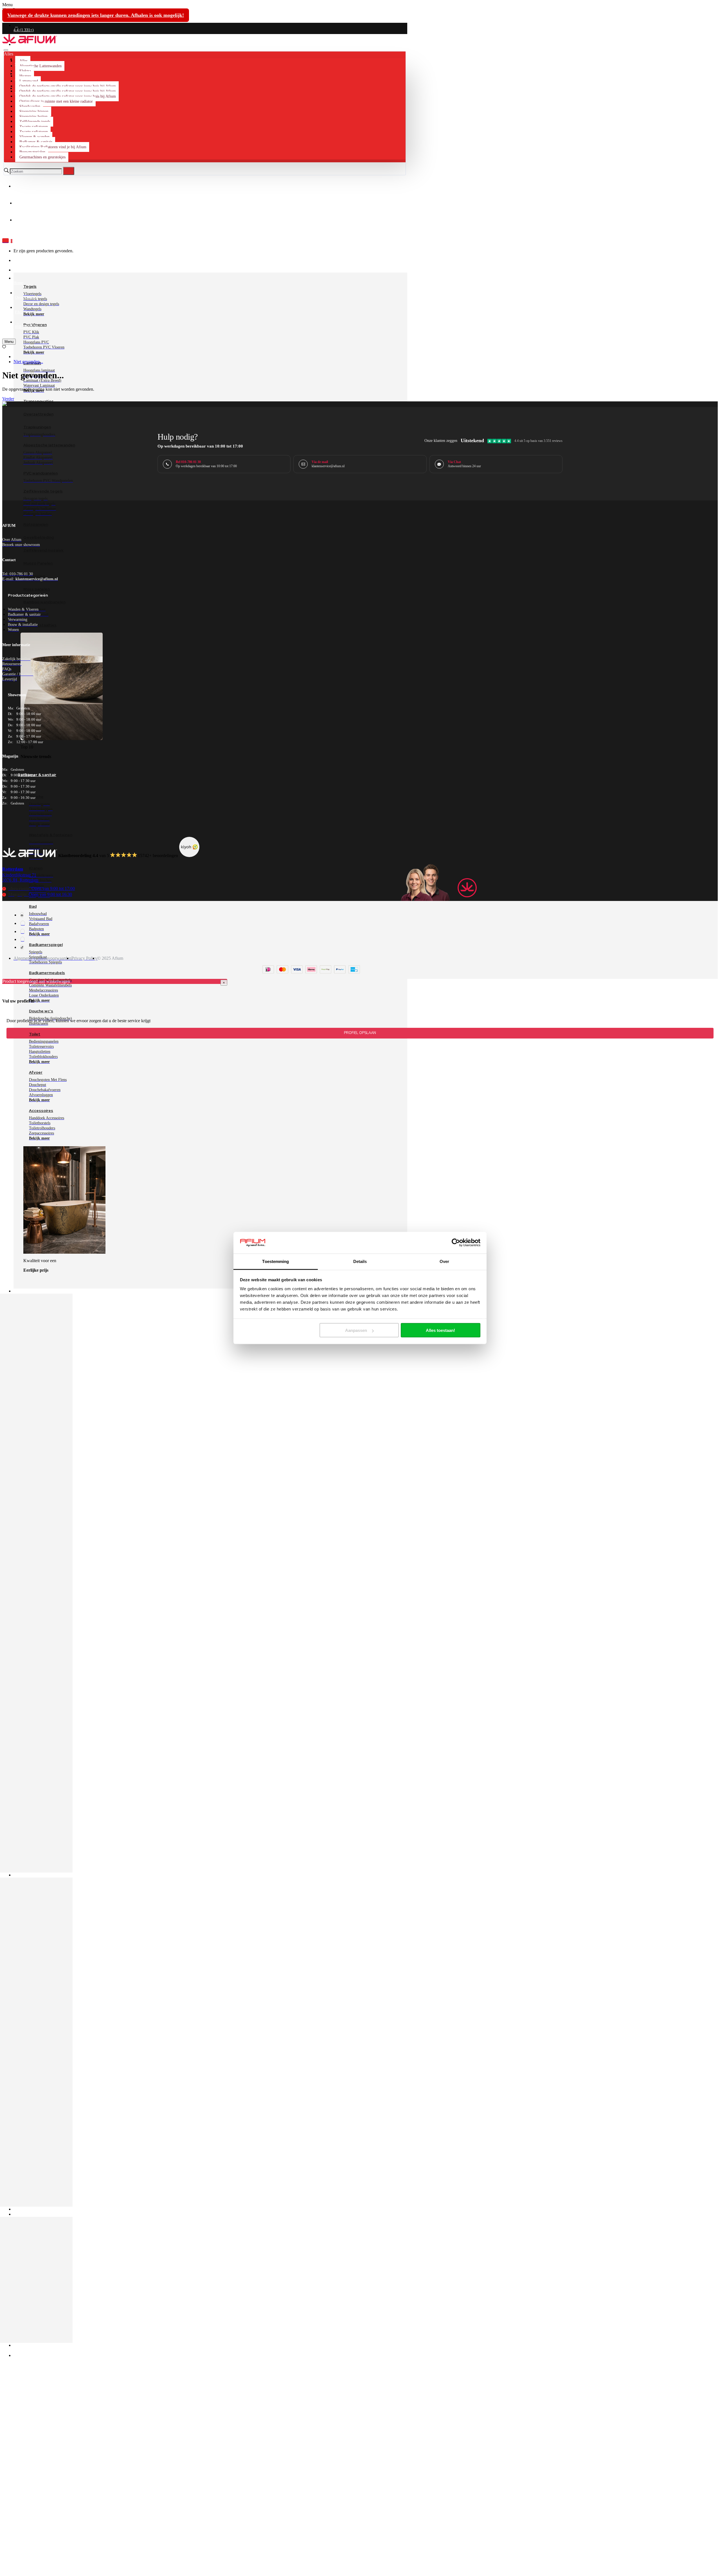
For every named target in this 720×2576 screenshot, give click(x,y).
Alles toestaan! (440, 1330)
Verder (8, 399)
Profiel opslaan (360, 1033)
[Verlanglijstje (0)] (4, 347)
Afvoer (36, 1072)
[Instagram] (23, 923)
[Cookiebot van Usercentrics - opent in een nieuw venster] (456, 1243)
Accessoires (41, 1111)
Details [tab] (360, 1261)
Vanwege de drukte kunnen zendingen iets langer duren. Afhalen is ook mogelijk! (96, 15)
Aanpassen (356, 1330)
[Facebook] (22, 915)
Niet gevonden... (28, 362)
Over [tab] (444, 1261)
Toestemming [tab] (275, 1261)
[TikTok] (22, 947)
